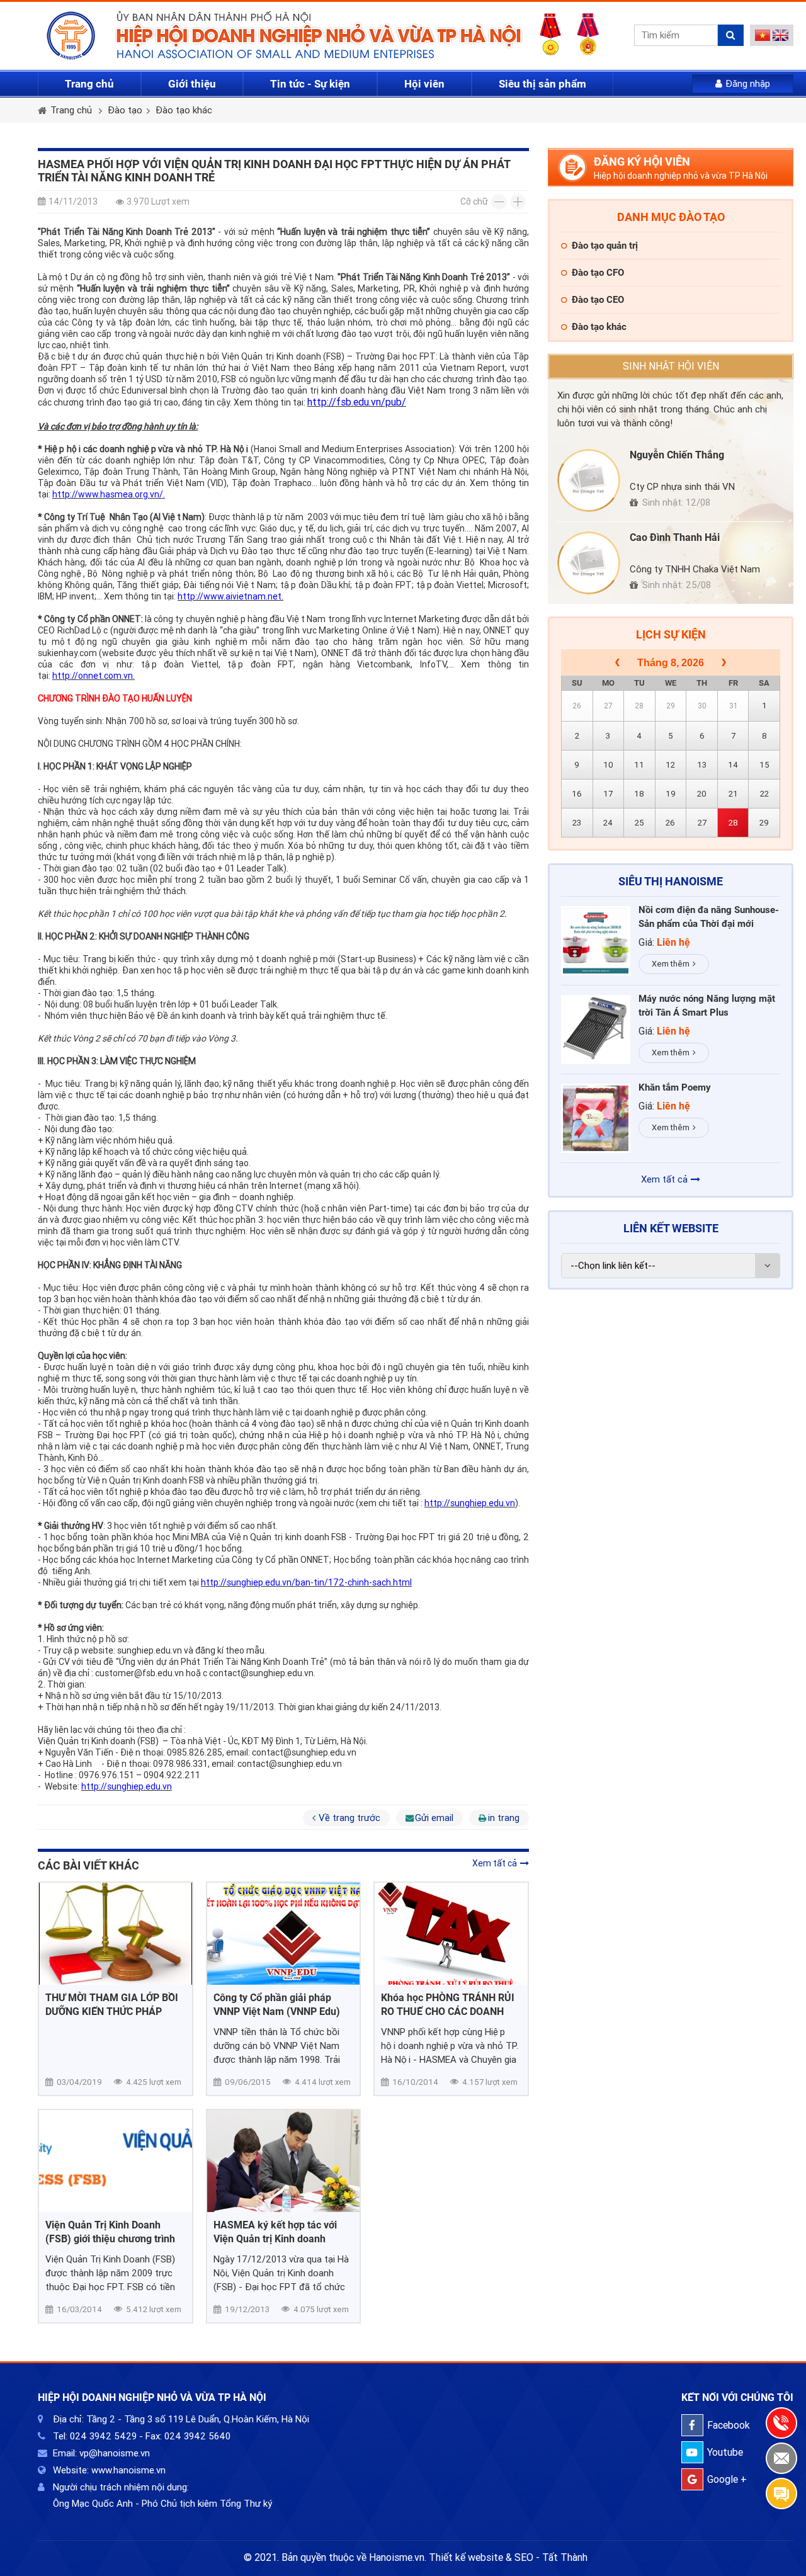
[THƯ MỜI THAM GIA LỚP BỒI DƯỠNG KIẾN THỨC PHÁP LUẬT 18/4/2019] (116, 1934)
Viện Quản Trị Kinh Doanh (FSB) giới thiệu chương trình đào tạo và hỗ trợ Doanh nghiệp (110, 2233)
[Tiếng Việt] (763, 38)
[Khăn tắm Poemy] (596, 1118)
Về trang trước (349, 1818)
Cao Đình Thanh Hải (675, 537)
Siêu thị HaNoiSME (671, 881)
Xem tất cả (495, 1863)
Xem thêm (671, 964)
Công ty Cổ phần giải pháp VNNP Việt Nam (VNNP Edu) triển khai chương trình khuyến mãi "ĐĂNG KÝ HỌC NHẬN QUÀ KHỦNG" (283, 2005)
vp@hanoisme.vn (115, 2453)
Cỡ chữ (474, 201)
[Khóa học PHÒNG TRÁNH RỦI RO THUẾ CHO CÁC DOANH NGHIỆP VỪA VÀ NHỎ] (451, 1934)
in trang (504, 1818)
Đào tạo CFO (598, 273)
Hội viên (424, 84)
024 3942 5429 (103, 2436)
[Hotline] (781, 2423)
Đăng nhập (748, 84)
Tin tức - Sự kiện (310, 84)
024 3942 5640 (197, 2436)
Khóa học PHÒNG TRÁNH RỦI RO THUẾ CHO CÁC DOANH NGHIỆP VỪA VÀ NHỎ (448, 2005)
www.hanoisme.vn (128, 2470)
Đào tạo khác (184, 110)
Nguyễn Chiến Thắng (677, 455)
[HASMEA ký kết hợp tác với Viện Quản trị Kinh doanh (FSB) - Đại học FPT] (284, 2161)
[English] (780, 38)
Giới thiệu (192, 84)
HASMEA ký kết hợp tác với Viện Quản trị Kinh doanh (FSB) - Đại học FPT (275, 2233)
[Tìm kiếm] (731, 35)
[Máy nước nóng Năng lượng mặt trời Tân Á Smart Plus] (596, 1030)
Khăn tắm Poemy (675, 1087)
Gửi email (434, 1818)
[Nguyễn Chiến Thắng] (589, 480)
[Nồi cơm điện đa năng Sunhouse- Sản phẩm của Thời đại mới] (596, 941)
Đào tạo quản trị (605, 246)
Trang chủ (89, 84)
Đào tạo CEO (598, 300)
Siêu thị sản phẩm (542, 84)
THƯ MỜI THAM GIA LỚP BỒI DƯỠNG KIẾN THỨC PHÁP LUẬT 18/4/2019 (112, 2005)
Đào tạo (125, 110)
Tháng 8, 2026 (671, 663)
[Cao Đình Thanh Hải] (589, 563)
